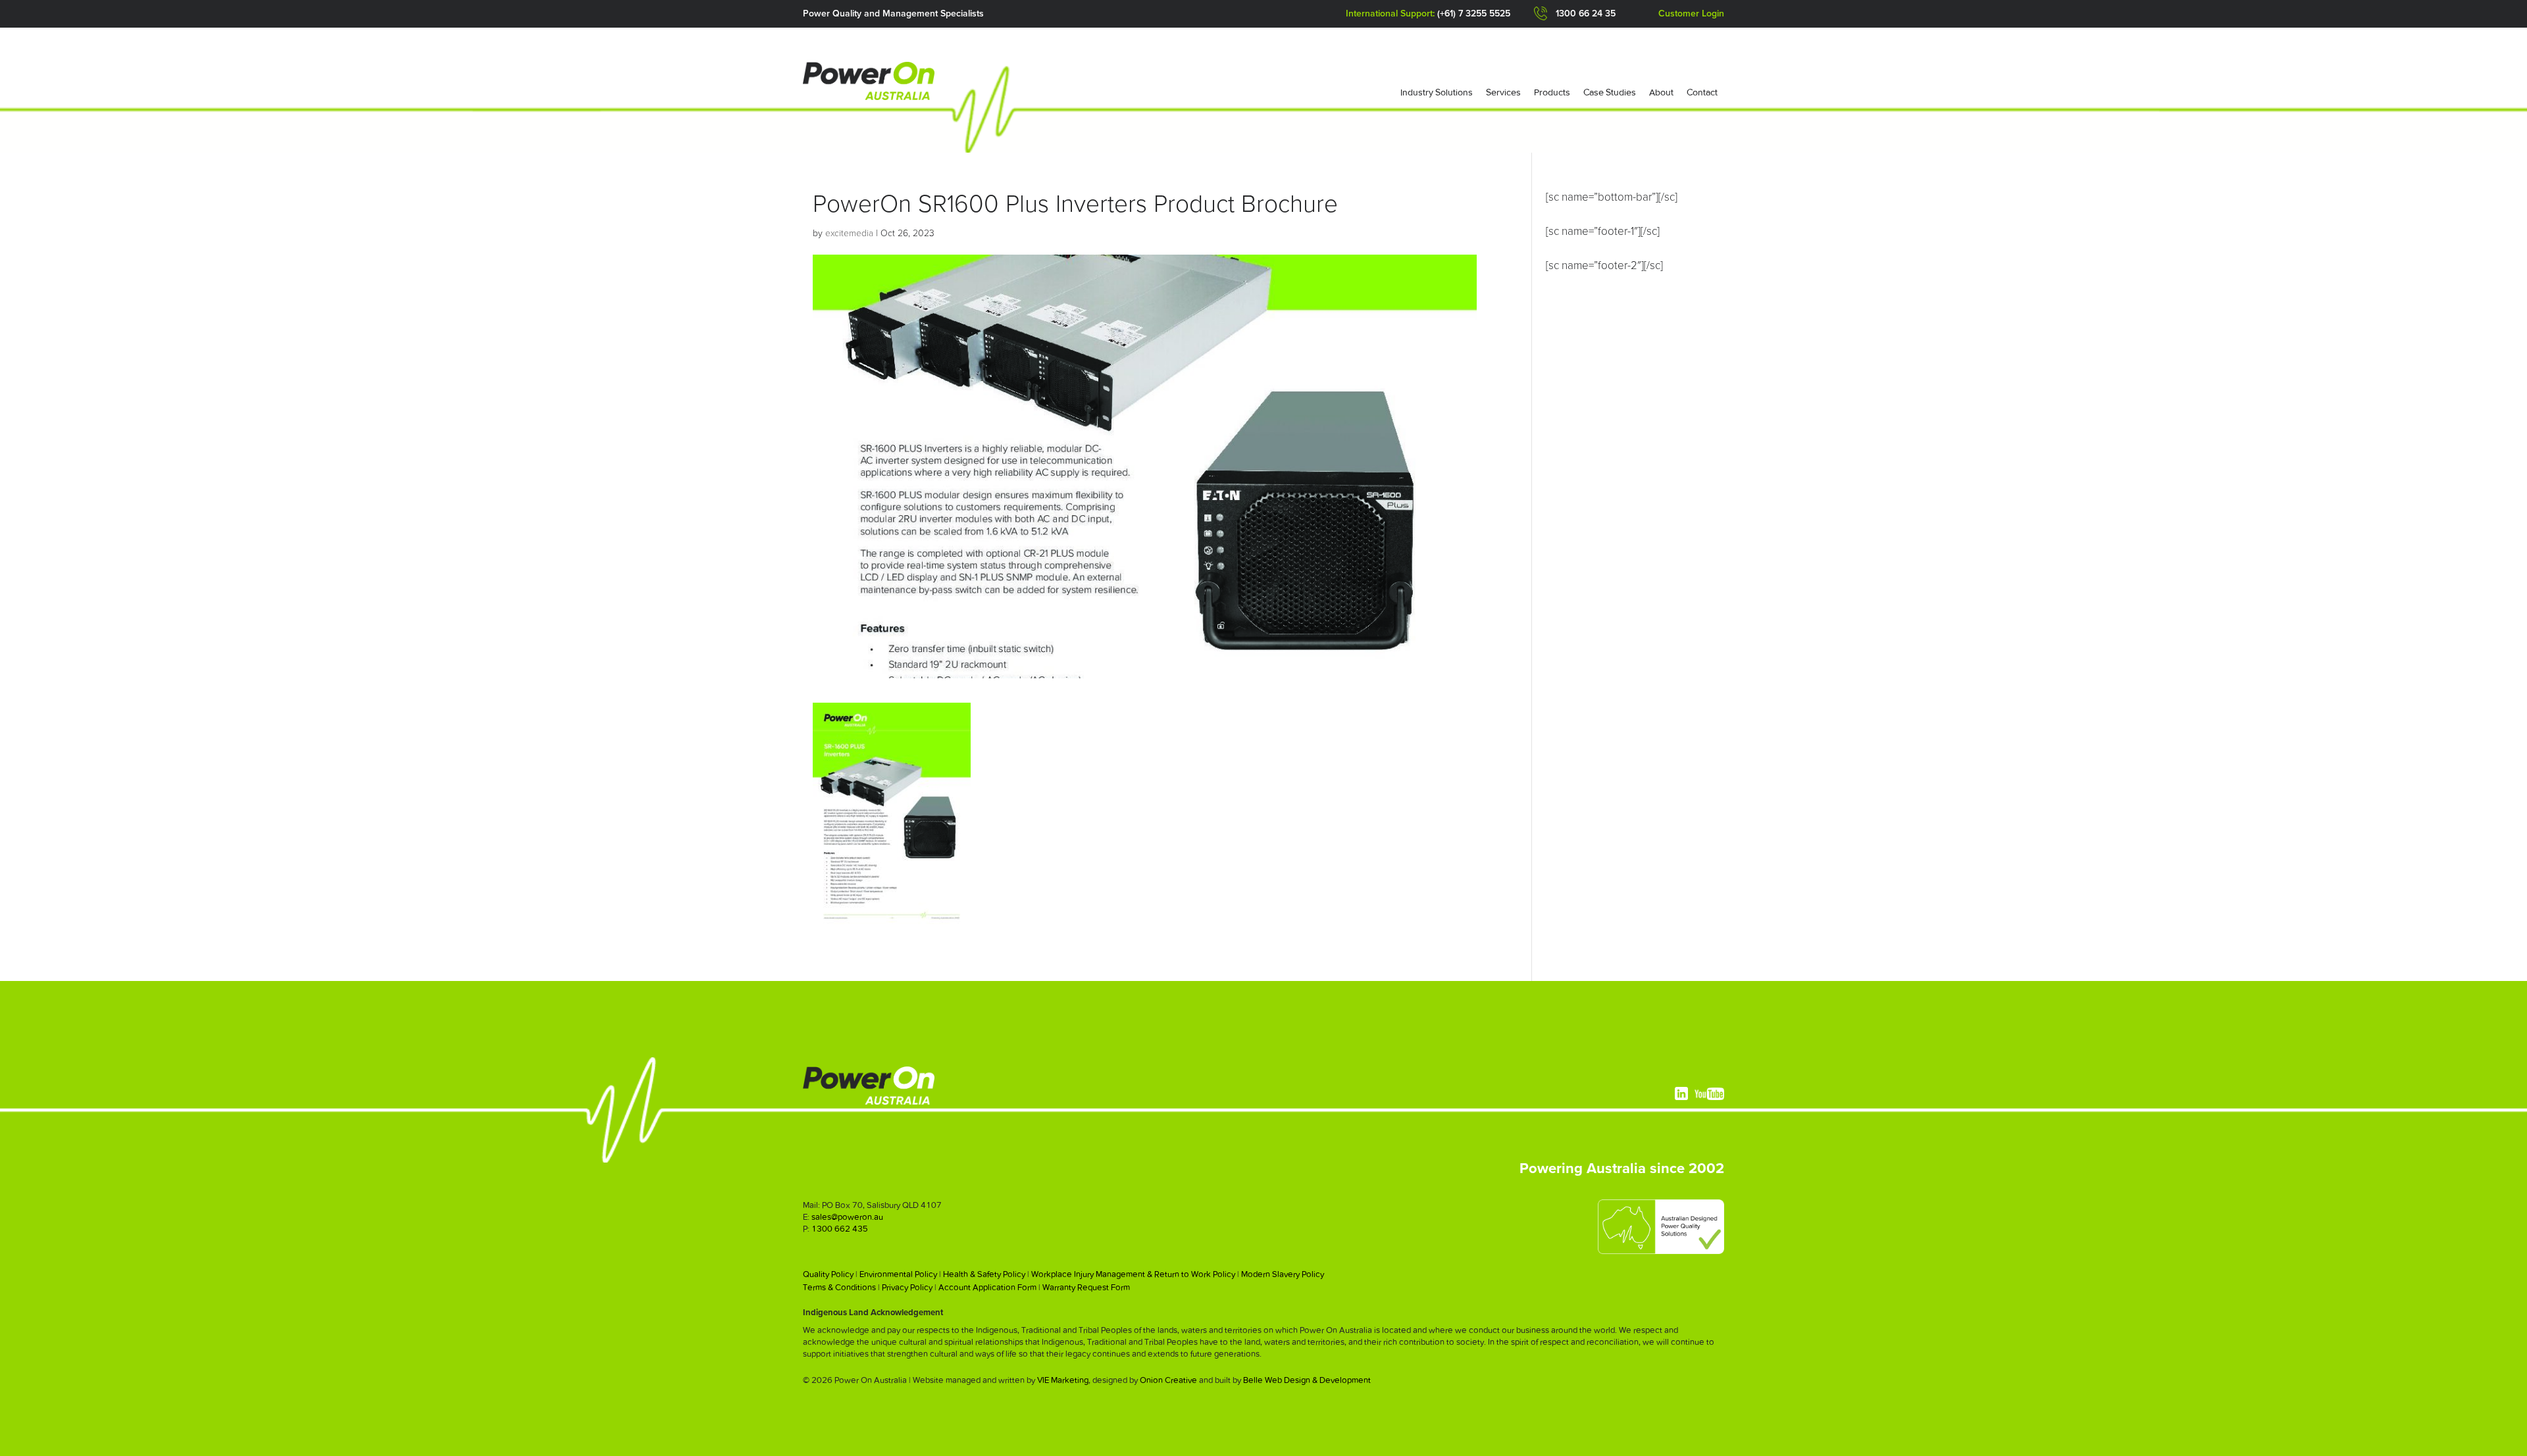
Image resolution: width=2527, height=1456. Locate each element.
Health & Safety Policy (984, 1274)
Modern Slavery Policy (1283, 1274)
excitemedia (849, 234)
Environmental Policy (898, 1274)
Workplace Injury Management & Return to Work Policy (1133, 1274)
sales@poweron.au (847, 1217)
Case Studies (1610, 92)
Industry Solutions (1437, 92)
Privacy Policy (907, 1287)
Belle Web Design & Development (1307, 1380)
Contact (1702, 92)
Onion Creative (1168, 1380)
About (1661, 92)
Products (1552, 92)
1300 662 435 (840, 1229)
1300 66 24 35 (1586, 14)
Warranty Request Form (1086, 1287)
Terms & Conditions (839, 1287)
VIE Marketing (1063, 1380)
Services (1503, 92)
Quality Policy (828, 1274)
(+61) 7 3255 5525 (1474, 14)
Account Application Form (987, 1287)
